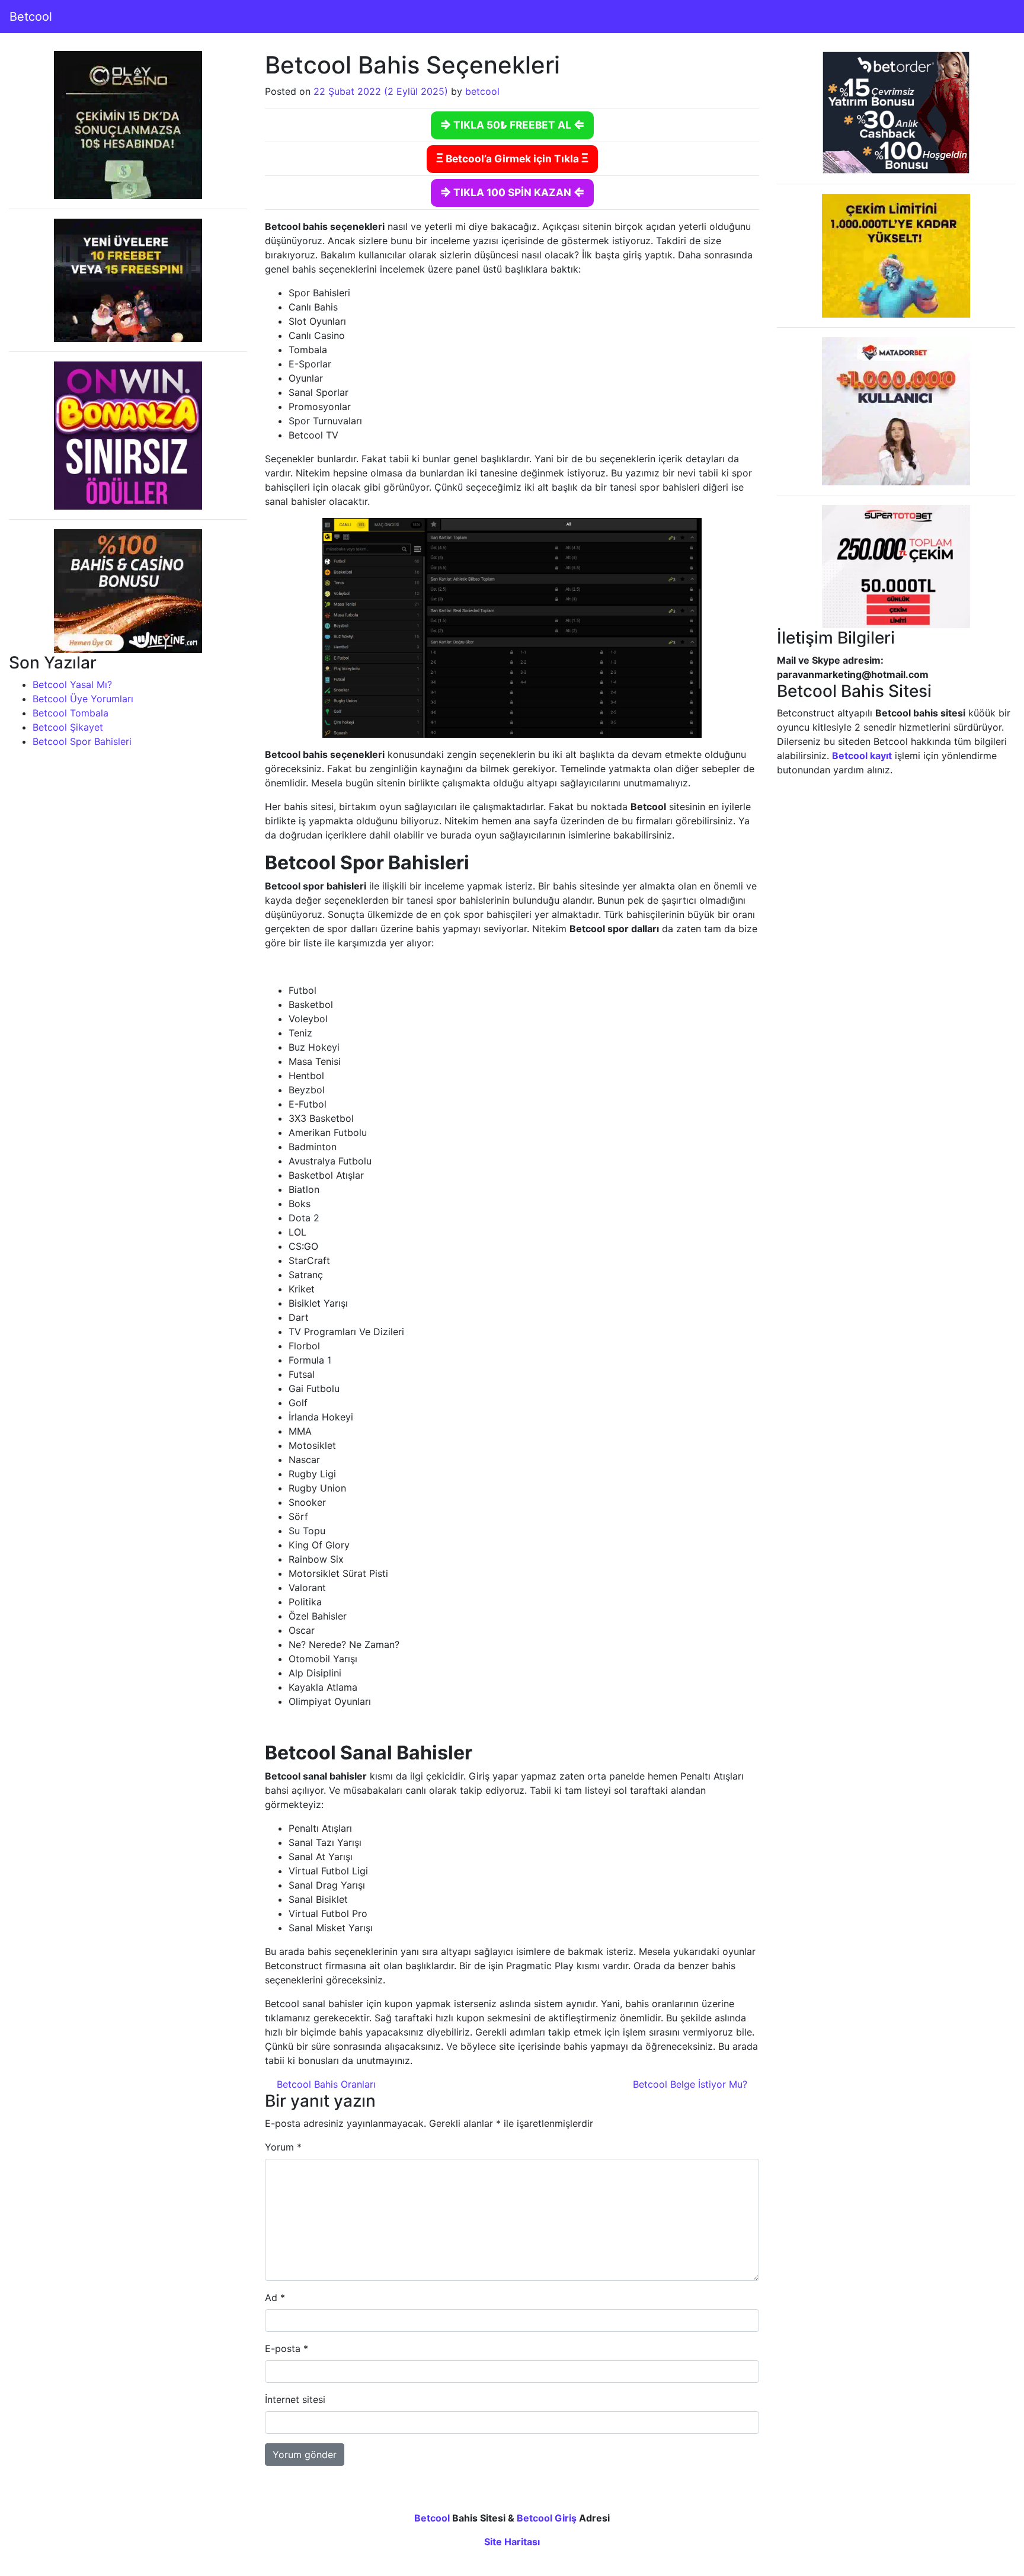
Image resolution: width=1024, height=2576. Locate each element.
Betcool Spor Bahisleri (82, 741)
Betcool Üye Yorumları (83, 699)
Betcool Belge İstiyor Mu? (692, 2084)
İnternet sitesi (295, 2399)
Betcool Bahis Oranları (325, 2084)
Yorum (283, 2147)
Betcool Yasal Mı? (72, 684)
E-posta (287, 2348)
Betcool (31, 17)
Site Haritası (512, 2542)
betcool (482, 91)
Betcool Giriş (547, 2518)
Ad (275, 2297)
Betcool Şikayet (68, 727)
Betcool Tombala (71, 713)
